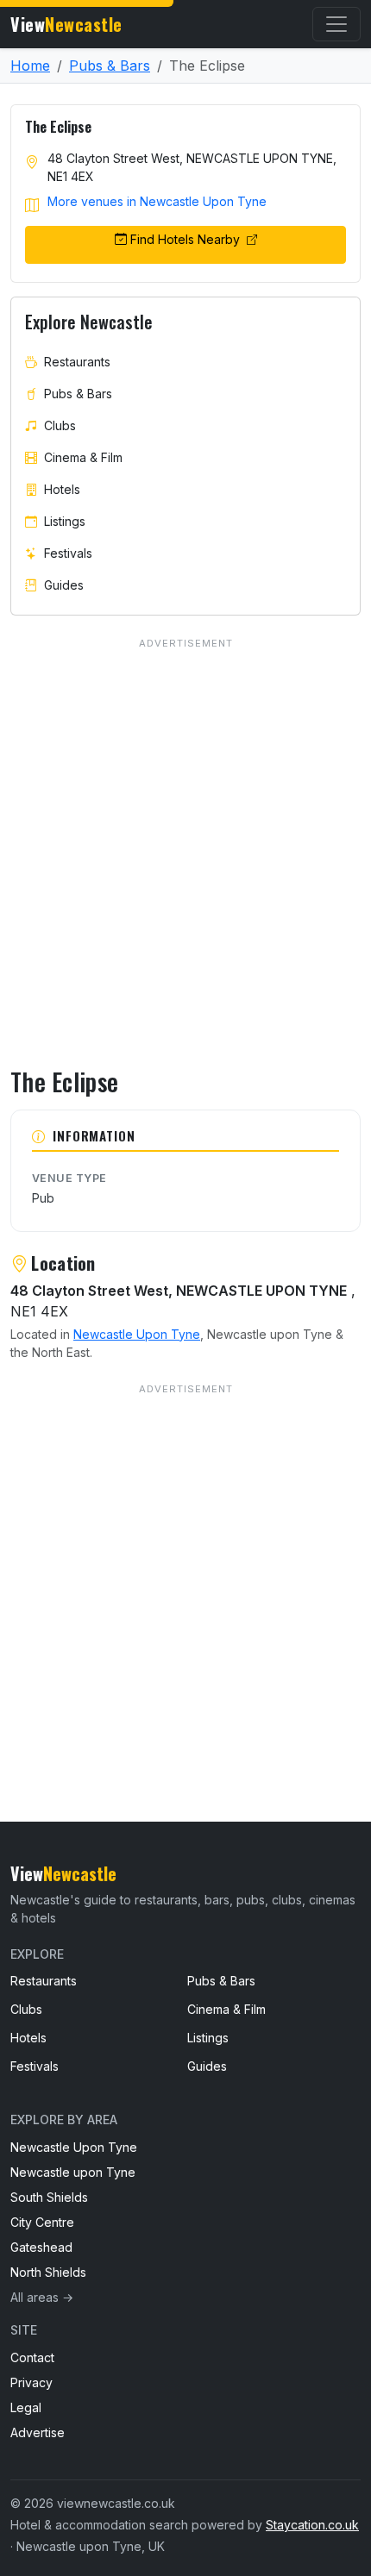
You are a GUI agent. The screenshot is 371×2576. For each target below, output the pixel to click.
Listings (65, 521)
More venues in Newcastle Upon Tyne (157, 201)
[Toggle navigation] (336, 24)
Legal (26, 2407)
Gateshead (41, 2247)
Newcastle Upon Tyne (137, 1334)
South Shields (49, 2197)
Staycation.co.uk (312, 2525)
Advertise (38, 2432)
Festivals (68, 553)
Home (30, 66)
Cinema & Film (83, 457)
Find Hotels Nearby (187, 239)
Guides (64, 585)
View (66, 24)
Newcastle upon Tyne (73, 2172)
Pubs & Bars (110, 66)
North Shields (48, 2272)
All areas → (42, 2297)
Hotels (62, 489)
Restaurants (77, 362)
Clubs (60, 425)
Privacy (31, 2382)
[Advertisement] (185, 1568)
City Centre (42, 2222)
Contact (32, 2357)
